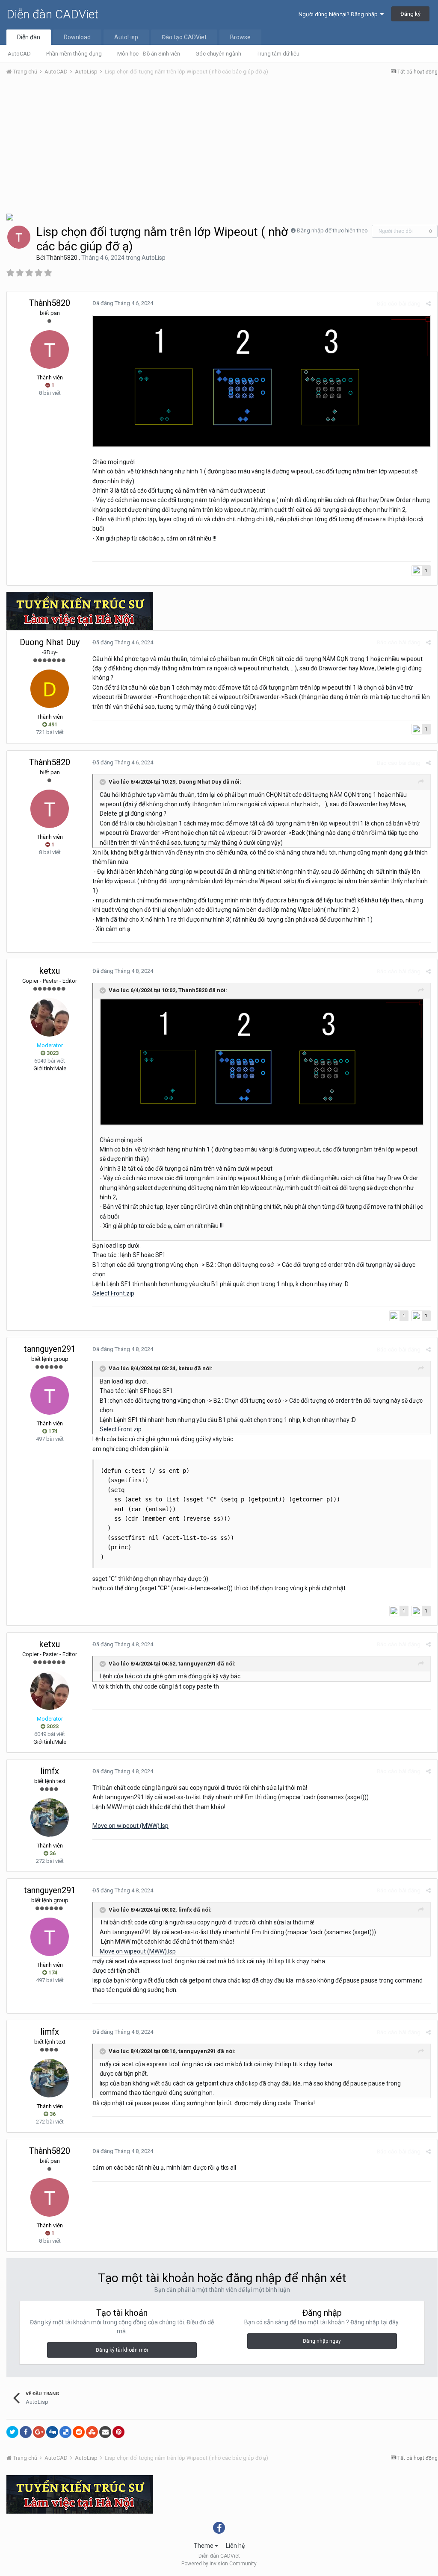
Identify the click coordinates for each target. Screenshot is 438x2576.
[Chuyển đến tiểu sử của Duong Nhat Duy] (50, 689)
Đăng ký (410, 14)
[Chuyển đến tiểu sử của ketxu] (50, 1017)
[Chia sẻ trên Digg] (52, 2432)
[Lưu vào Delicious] (65, 2432)
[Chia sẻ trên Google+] (39, 2432)
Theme (204, 2546)
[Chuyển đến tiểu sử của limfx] (50, 1818)
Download (77, 37)
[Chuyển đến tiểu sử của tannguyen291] (50, 1395)
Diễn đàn (29, 37)
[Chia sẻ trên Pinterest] (118, 2432)
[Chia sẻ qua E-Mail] (105, 2432)
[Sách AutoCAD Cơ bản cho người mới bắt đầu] (10, 216)
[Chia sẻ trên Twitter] (12, 2432)
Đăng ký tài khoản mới (122, 2350)
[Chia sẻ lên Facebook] (26, 2432)
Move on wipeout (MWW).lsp (130, 1826)
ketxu (50, 971)
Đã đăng (123, 303)
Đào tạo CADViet (184, 37)
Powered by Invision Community (219, 2564)
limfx (50, 1771)
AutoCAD (19, 54)
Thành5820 (62, 258)
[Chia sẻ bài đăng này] (428, 304)
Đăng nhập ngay (322, 2341)
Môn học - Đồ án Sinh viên (149, 54)
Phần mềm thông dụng (74, 54)
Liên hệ (235, 2546)
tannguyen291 (50, 1349)
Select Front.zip (113, 1293)
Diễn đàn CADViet (52, 14)
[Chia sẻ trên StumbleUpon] (92, 2432)
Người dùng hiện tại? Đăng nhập (339, 14)
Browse (240, 37)
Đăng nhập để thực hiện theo (332, 231)
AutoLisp (126, 37)
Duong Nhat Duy (50, 642)
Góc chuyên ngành (218, 54)
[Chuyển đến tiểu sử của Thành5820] (19, 237)
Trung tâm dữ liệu (278, 54)
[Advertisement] (222, 147)
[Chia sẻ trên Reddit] (79, 2432)
